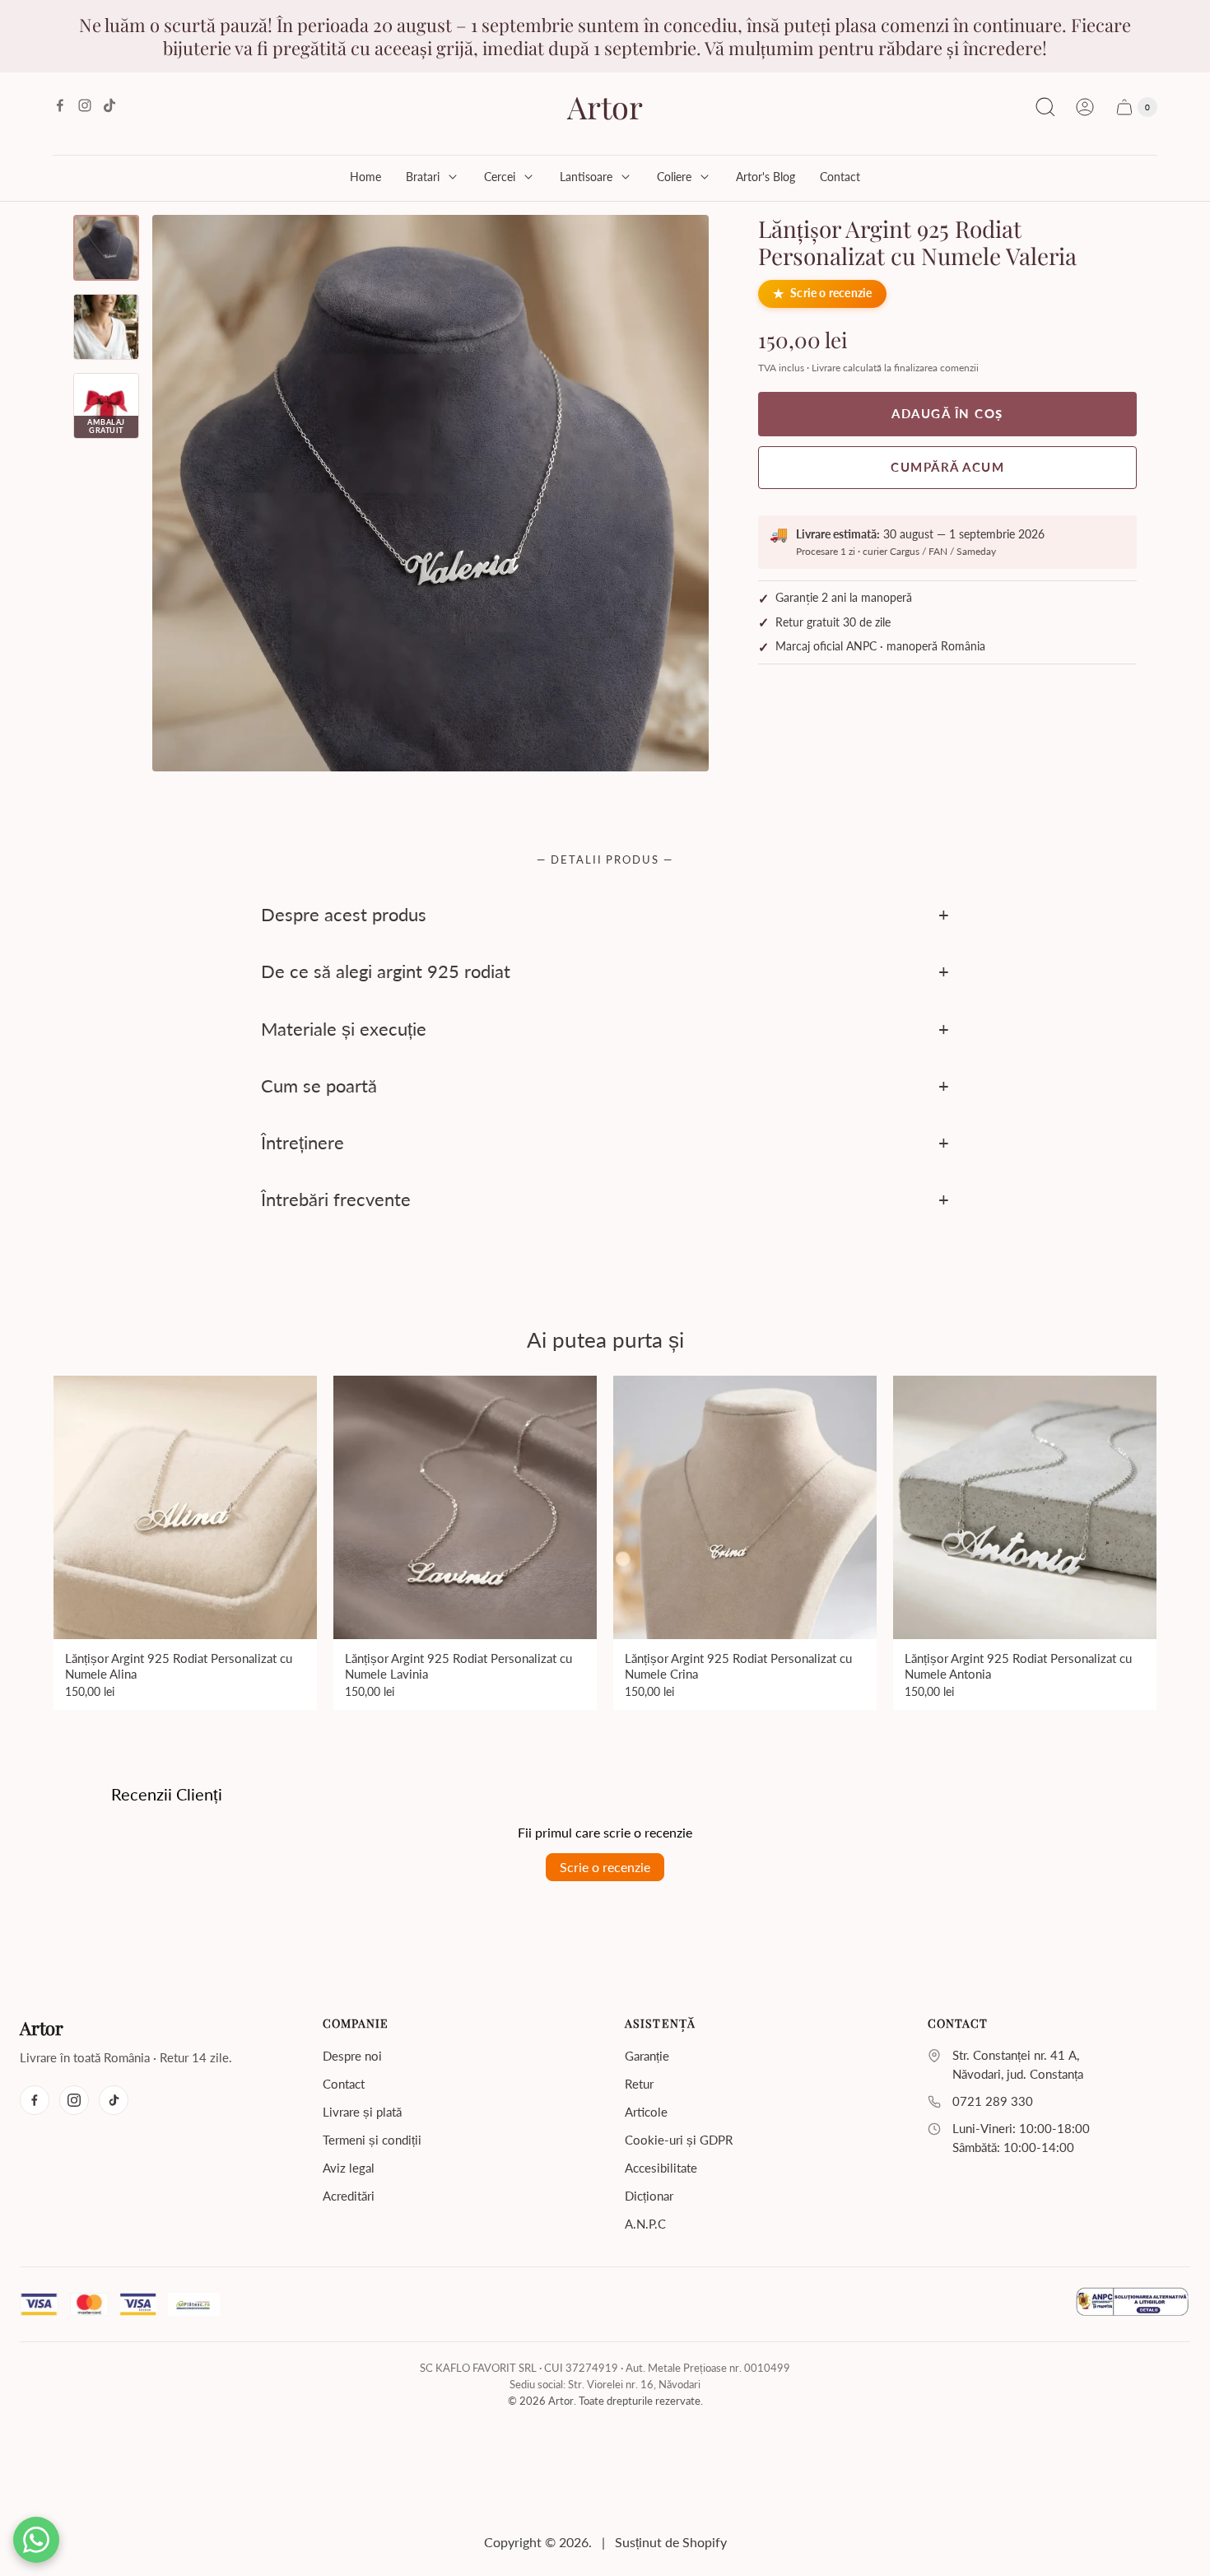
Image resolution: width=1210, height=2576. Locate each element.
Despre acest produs (344, 914)
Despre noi (352, 2056)
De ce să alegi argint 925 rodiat (386, 972)
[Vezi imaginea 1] (106, 248)
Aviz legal (349, 2168)
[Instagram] (74, 2100)
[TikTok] (114, 2100)
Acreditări (349, 2196)
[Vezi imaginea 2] (106, 327)
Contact (344, 2084)
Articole (646, 2112)
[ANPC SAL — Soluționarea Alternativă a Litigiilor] (1132, 2304)
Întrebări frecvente (336, 1200)
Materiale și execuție (344, 1029)
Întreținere (302, 1142)
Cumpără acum (947, 467)
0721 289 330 (993, 2101)
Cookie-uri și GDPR (679, 2140)
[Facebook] (35, 2100)
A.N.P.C (645, 2224)
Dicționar (649, 2196)
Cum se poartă (319, 1085)
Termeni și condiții (372, 2140)
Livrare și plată (362, 2112)
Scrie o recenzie (831, 294)
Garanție (647, 2056)
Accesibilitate (661, 2168)
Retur (639, 2084)
